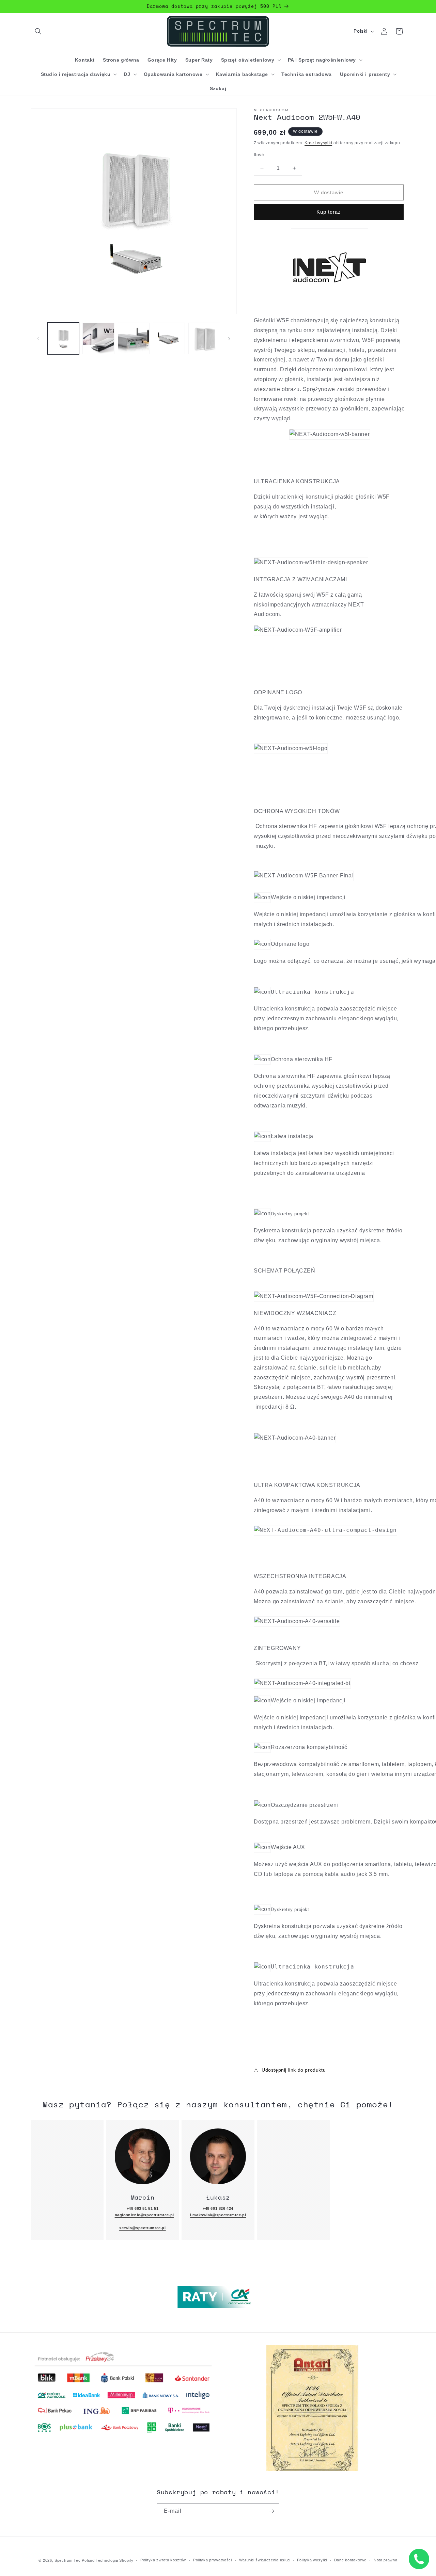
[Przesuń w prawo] (229, 339)
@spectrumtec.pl (149, 2228)
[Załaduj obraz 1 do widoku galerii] (63, 338)
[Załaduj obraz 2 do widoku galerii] (98, 338)
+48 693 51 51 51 (143, 2208)
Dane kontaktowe (351, 2560)
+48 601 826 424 (218, 2208)
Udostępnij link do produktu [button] (294, 2070)
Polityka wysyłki (312, 2560)
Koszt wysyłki (318, 143)
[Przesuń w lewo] (38, 339)
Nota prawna (386, 2560)
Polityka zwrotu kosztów (163, 2560)
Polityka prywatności (213, 2560)
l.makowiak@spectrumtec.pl (218, 2215)
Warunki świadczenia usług (265, 2560)
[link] (143, 2156)
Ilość (259, 155)
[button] (38, 31)
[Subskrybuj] (271, 2511)
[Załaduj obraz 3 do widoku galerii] (134, 338)
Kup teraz (329, 212)
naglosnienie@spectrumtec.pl (144, 2215)
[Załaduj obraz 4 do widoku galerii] (169, 338)
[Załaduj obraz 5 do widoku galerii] (204, 338)
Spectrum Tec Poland (74, 2560)
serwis (126, 2228)
